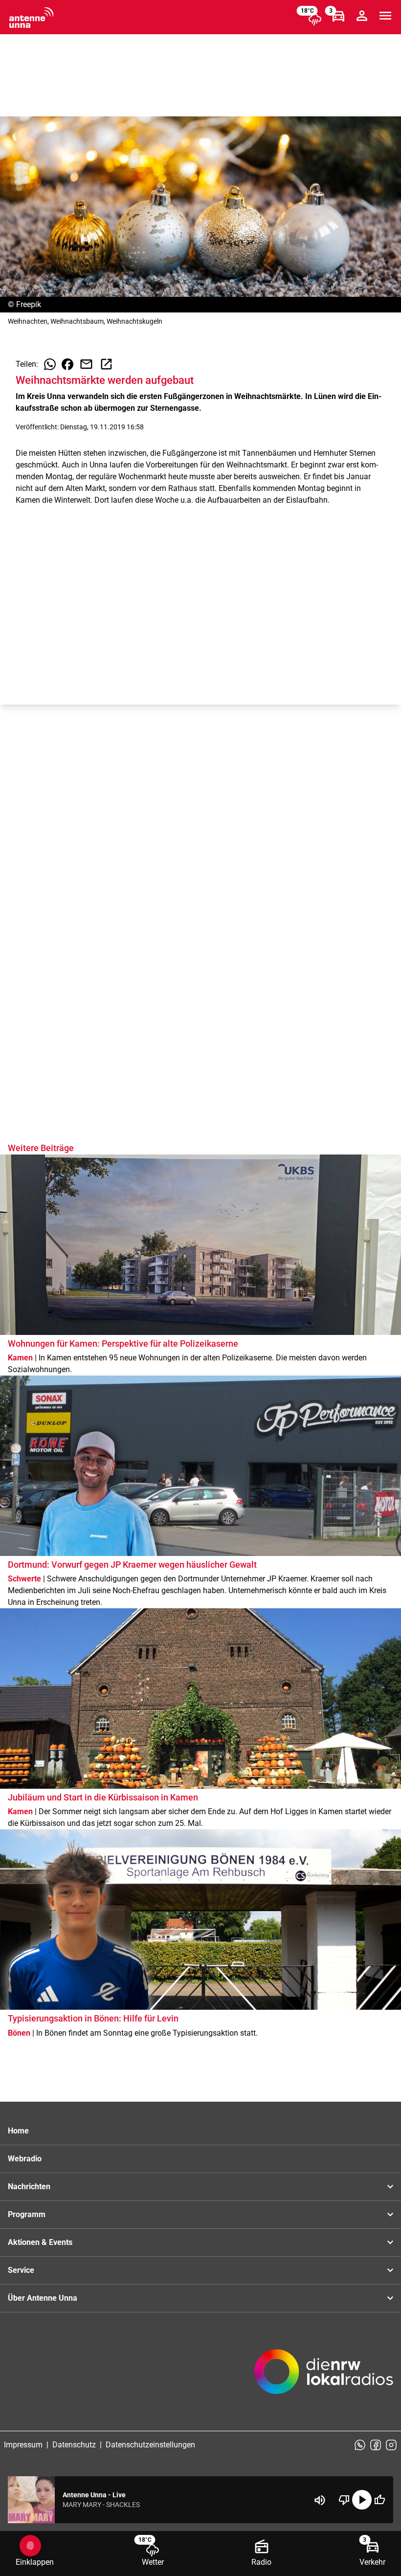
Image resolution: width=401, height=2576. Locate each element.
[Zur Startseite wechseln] (31, 18)
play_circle (362, 2500)
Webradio (25, 2159)
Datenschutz (74, 2445)
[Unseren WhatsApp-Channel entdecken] (360, 2445)
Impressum (23, 2445)
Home (18, 2131)
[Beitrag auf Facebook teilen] (67, 364)
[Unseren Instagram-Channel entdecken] (391, 2445)
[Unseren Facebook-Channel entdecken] (376, 2445)
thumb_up (379, 2500)
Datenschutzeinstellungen (150, 2445)
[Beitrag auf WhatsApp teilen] (50, 364)
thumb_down (344, 2500)
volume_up (320, 2500)
